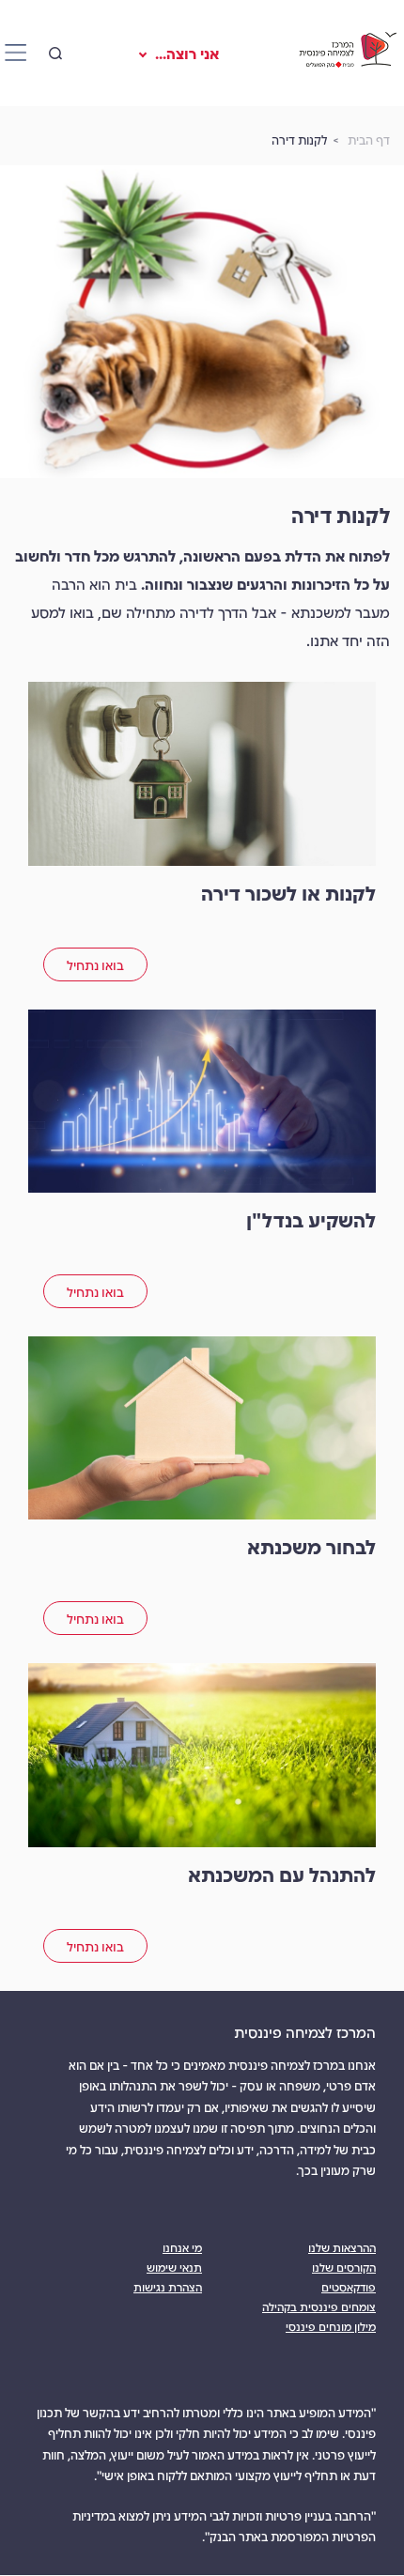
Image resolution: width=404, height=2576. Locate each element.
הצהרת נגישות (168, 2286)
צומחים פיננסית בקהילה (319, 2306)
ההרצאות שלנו (342, 2247)
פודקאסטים (349, 2286)
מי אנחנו (182, 2247)
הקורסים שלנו (344, 2267)
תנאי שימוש (174, 2267)
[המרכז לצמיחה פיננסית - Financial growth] (347, 53)
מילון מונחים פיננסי (331, 2326)
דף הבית (369, 139)
